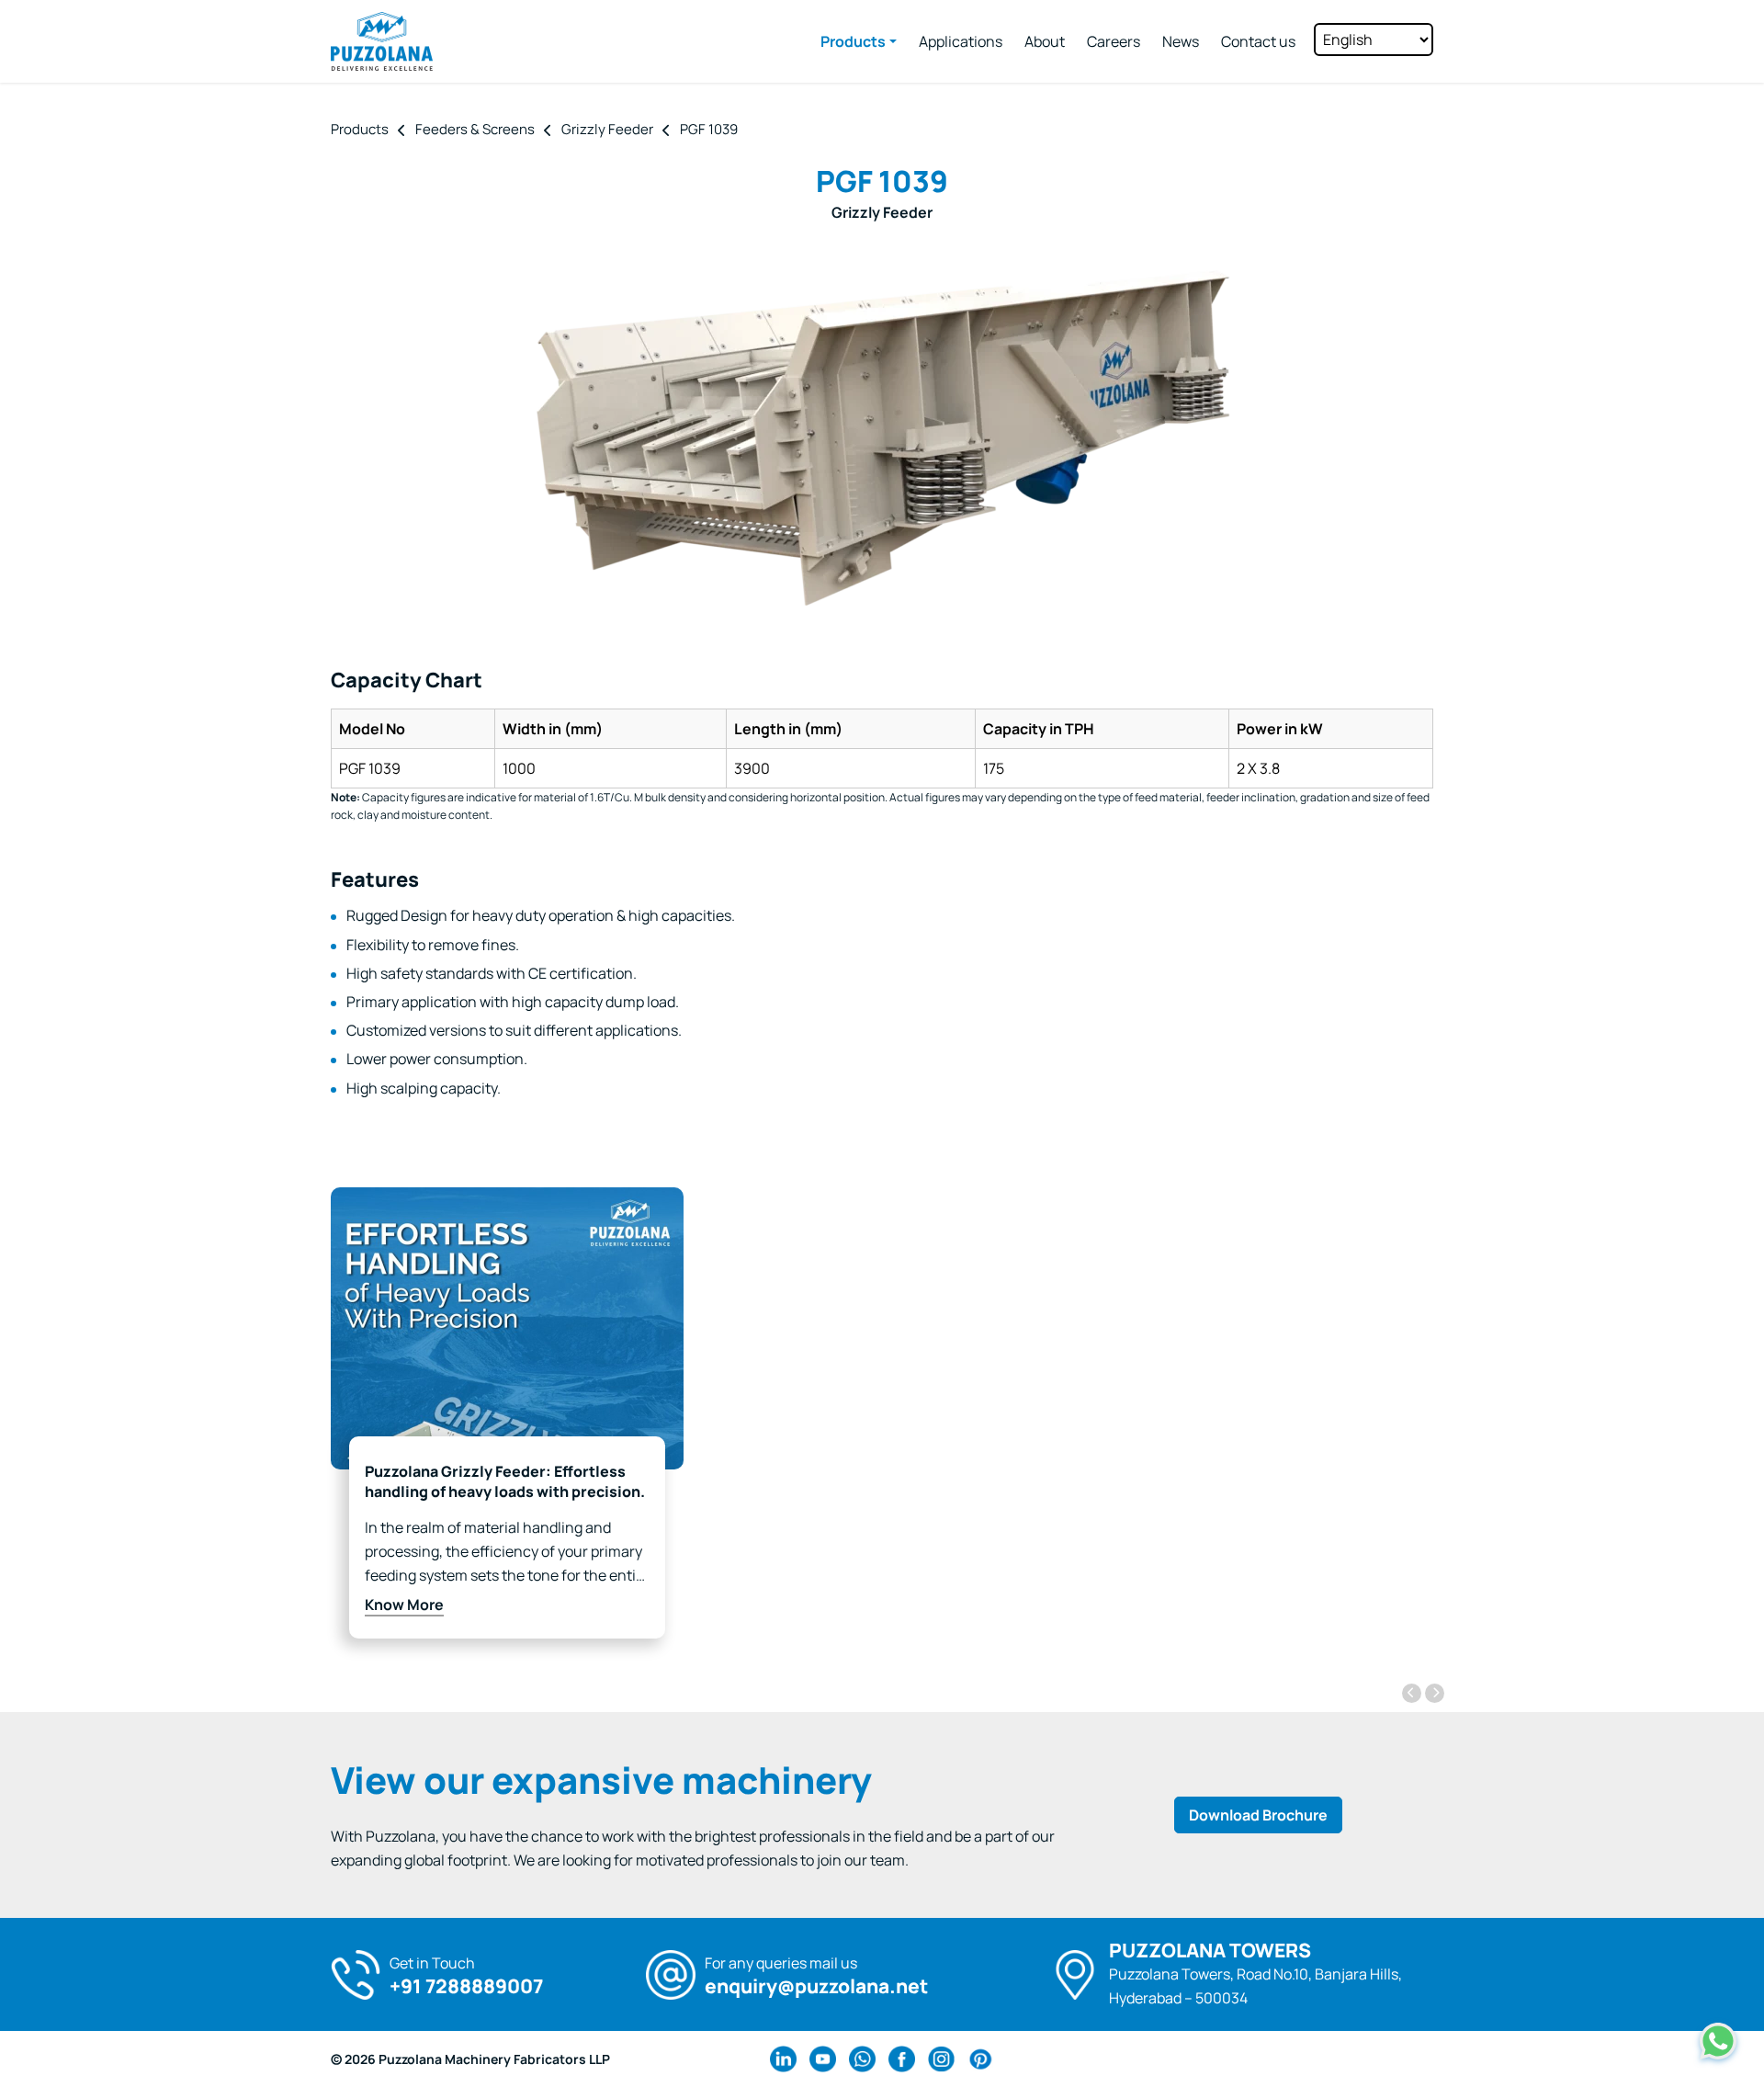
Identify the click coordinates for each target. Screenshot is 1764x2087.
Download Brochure (1258, 1815)
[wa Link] (862, 2059)
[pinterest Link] (981, 2059)
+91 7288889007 (466, 1986)
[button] (1435, 1693)
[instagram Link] (941, 2059)
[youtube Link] (823, 2059)
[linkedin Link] (783, 2059)
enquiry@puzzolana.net (816, 1986)
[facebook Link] (902, 2059)
